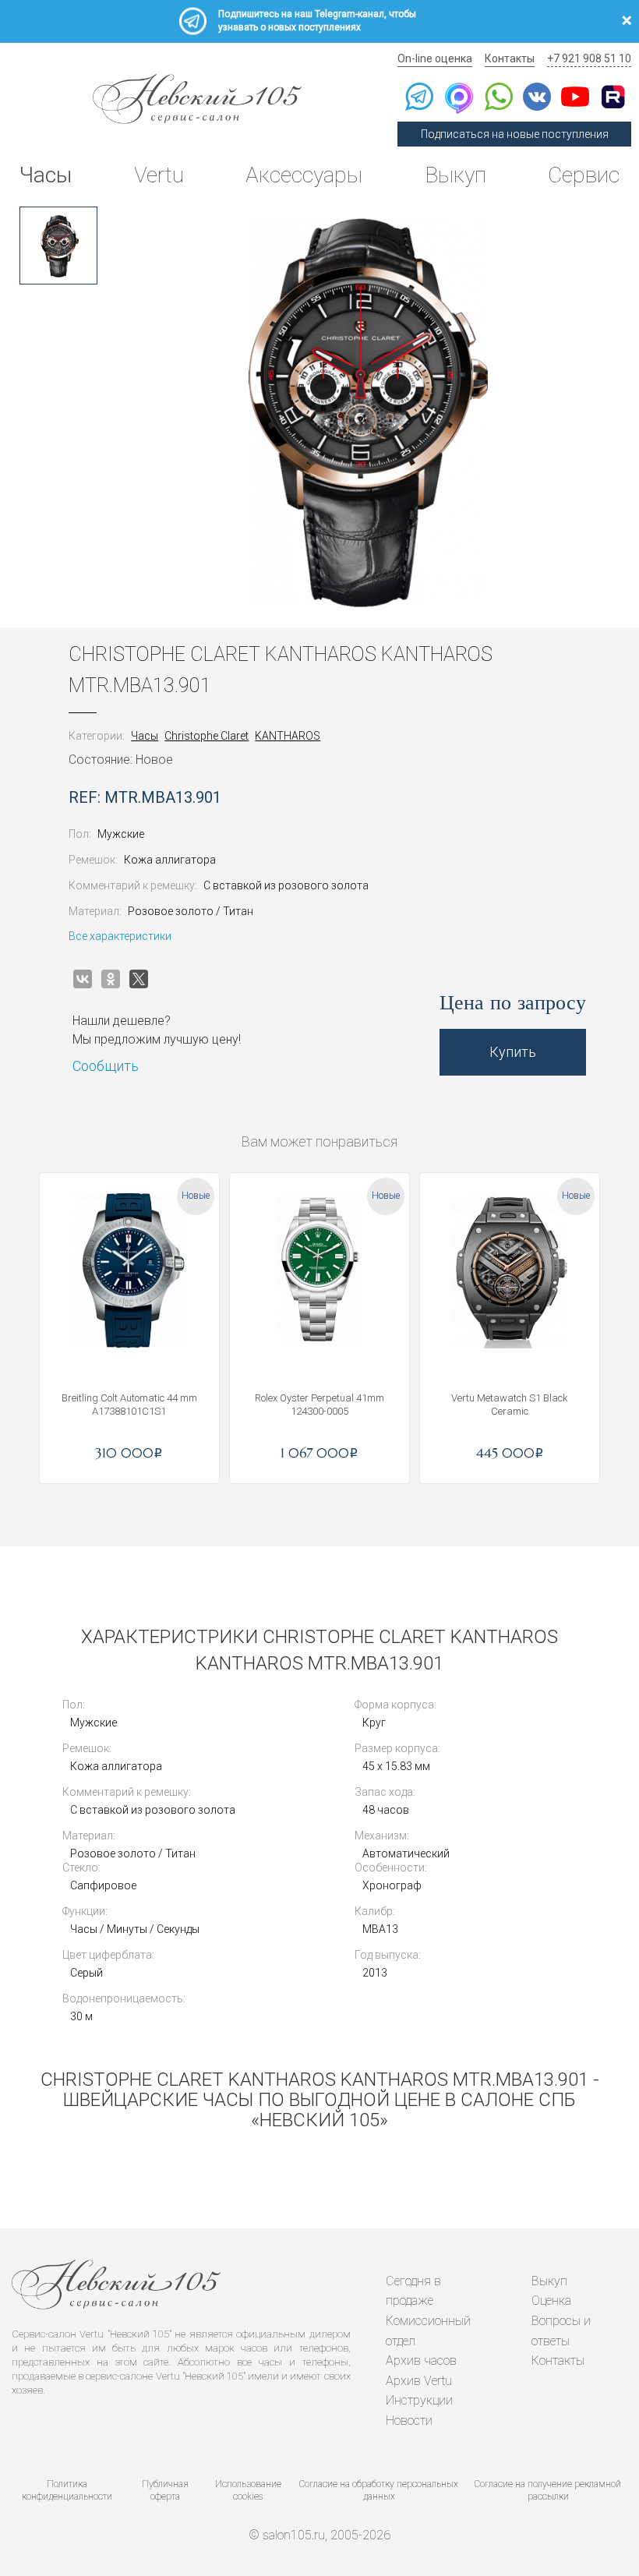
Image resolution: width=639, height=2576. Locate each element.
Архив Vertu (419, 2381)
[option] (58, 246)
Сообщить (106, 1066)
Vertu (159, 175)
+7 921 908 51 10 (589, 58)
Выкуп (455, 175)
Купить (513, 1052)
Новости (409, 2421)
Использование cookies (248, 2491)
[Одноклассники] (111, 979)
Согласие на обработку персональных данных (379, 2491)
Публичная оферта (165, 2491)
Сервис (584, 175)
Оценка (551, 2300)
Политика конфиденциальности (67, 2491)
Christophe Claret (207, 736)
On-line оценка (435, 58)
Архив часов (421, 2360)
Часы (46, 175)
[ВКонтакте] (83, 979)
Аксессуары (304, 175)
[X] (139, 979)
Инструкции (419, 2400)
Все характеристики (120, 936)
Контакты (510, 58)
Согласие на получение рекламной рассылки (548, 2491)
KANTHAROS (288, 736)
